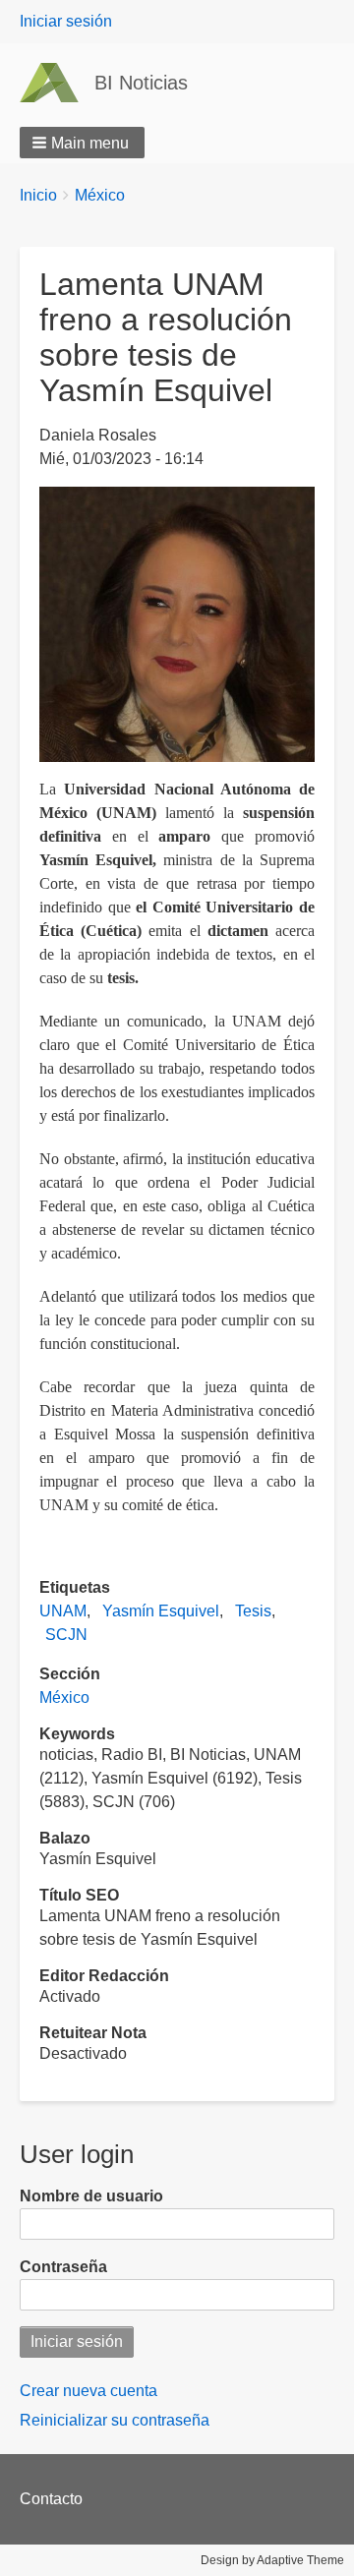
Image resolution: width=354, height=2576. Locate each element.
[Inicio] (57, 83)
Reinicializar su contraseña (115, 2420)
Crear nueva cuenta (88, 2391)
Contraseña (63, 2267)
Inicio (38, 195)
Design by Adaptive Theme (272, 2560)
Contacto (51, 2499)
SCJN (66, 1635)
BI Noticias (141, 83)
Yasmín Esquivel (161, 1611)
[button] (82, 143)
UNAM (63, 1611)
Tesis (253, 1611)
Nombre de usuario (91, 2196)
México (100, 195)
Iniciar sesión (66, 21)
